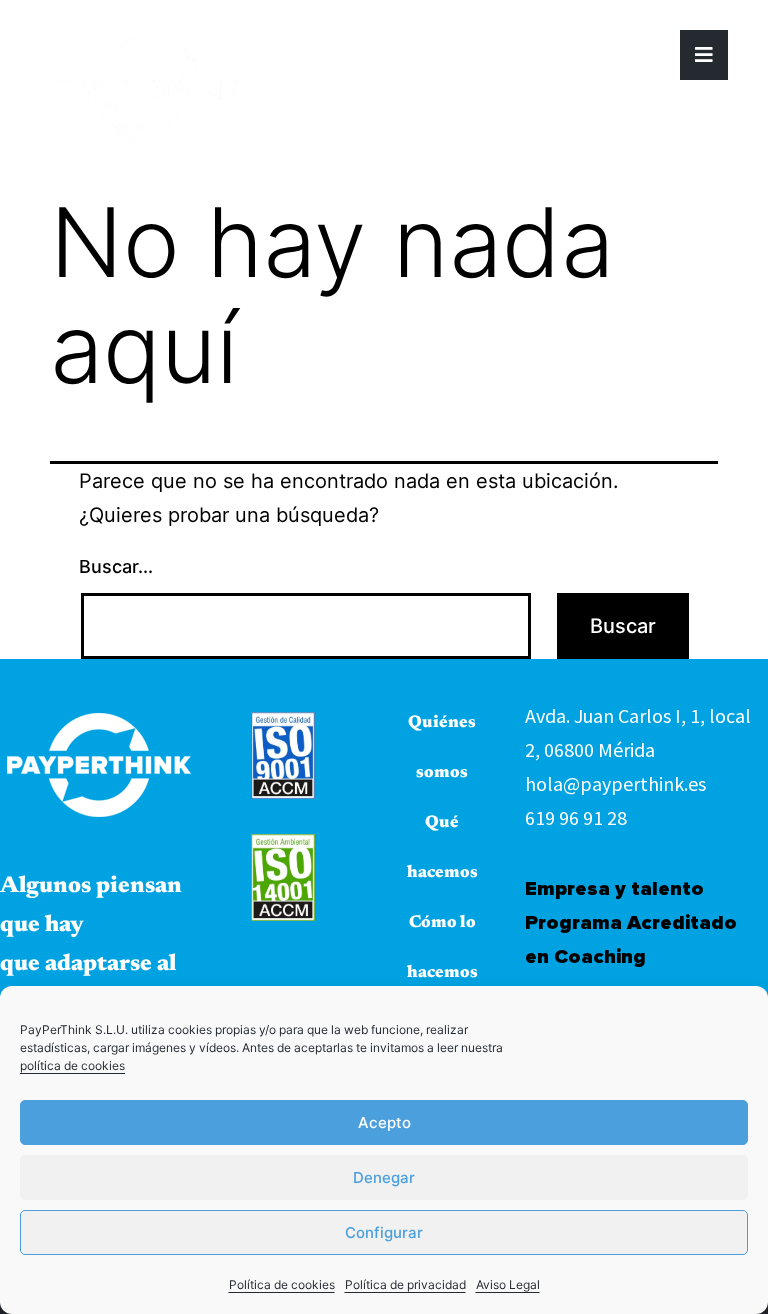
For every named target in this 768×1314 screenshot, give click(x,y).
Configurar (384, 1232)
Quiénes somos (442, 748)
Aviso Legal (508, 1284)
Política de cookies (282, 1284)
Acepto (384, 1122)
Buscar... (116, 566)
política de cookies (72, 1065)
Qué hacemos (442, 848)
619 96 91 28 (576, 817)
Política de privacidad (405, 1284)
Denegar (384, 1177)
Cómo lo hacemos (442, 948)
